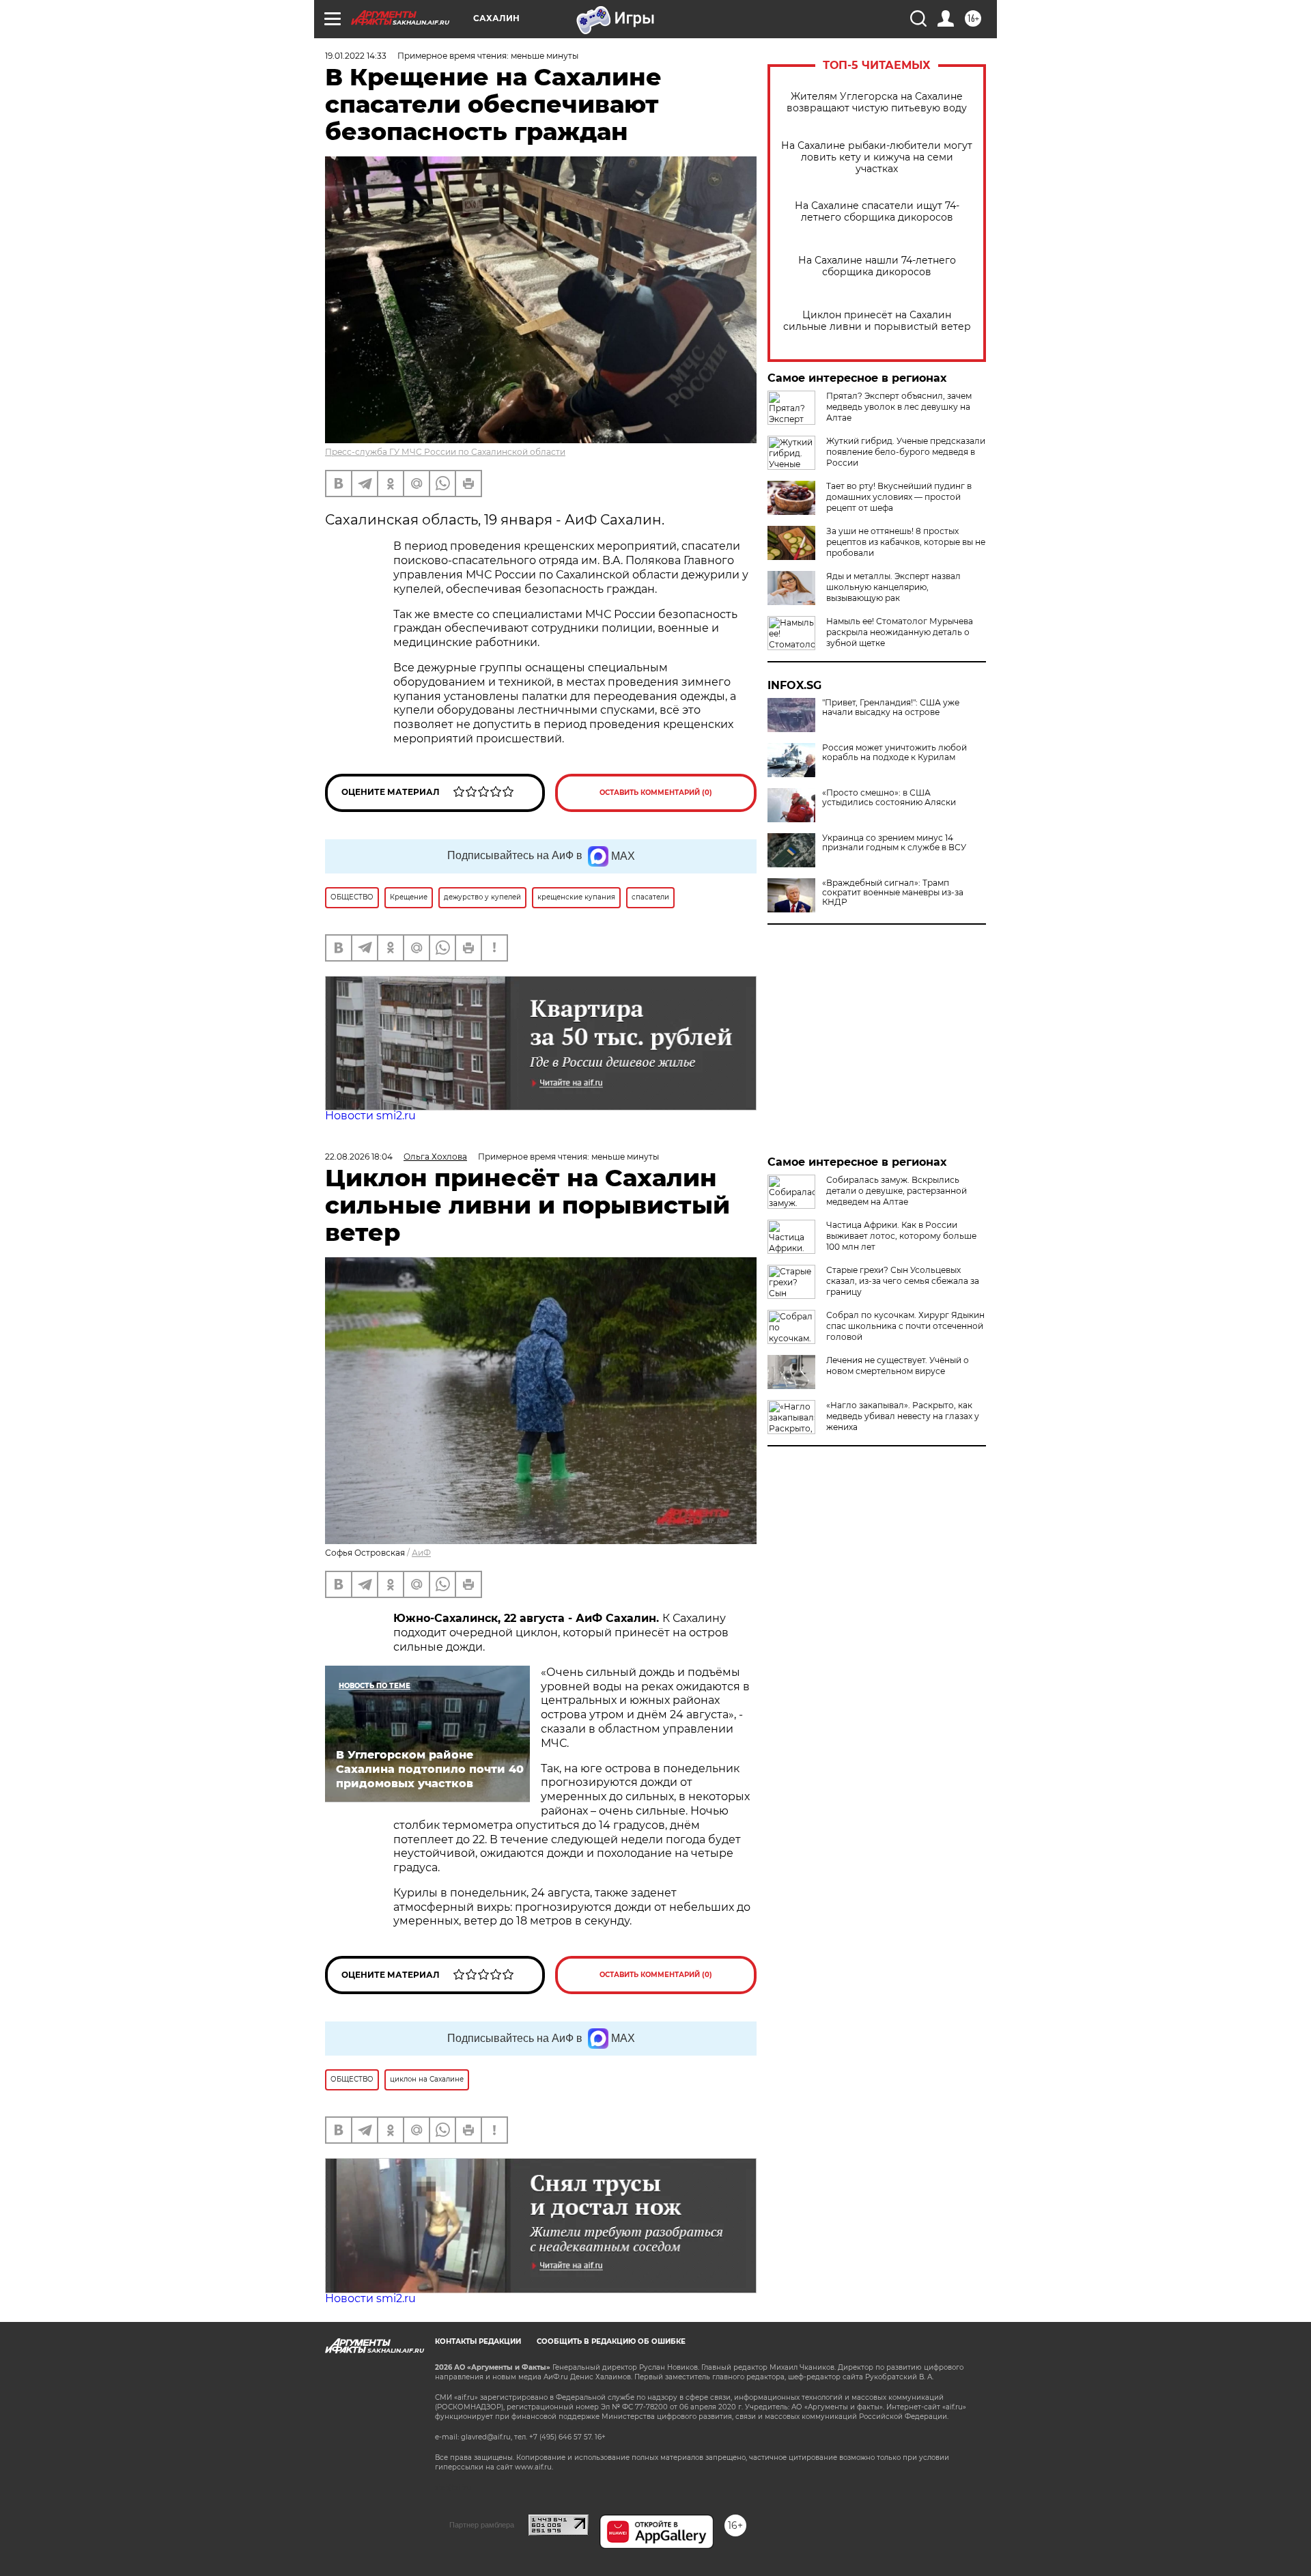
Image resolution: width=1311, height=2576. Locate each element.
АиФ (421, 1553)
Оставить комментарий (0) (656, 793)
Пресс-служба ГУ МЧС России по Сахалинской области (445, 452)
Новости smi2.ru (370, 1116)
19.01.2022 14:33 (356, 56)
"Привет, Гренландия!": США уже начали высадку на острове (891, 708)
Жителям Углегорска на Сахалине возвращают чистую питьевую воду (877, 102)
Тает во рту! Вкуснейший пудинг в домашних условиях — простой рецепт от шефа (899, 497)
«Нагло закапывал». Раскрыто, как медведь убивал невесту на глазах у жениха (903, 1416)
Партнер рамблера (482, 2525)
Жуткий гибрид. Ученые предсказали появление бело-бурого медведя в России (906, 452)
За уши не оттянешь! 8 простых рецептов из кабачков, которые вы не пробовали (906, 542)
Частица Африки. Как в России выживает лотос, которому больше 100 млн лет (901, 1236)
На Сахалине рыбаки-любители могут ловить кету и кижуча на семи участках (877, 157)
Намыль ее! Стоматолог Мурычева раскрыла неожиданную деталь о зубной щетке (900, 632)
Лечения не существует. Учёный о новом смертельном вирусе (898, 1366)
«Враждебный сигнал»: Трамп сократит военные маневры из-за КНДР (893, 893)
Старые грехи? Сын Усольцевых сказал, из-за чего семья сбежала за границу (903, 1281)
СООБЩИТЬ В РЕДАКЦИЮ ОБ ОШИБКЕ (611, 2341)
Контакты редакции (478, 2341)
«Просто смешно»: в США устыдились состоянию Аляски (889, 798)
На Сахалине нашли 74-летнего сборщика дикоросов (877, 266)
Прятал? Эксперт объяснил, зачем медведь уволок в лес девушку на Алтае (899, 407)
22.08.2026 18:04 (359, 1157)
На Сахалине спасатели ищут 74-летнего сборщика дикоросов (877, 212)
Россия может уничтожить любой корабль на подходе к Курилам (894, 753)
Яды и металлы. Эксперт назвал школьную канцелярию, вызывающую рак (893, 587)
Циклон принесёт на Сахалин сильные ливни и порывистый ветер (877, 321)
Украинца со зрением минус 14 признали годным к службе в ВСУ (894, 843)
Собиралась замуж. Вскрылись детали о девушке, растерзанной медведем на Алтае (897, 1191)
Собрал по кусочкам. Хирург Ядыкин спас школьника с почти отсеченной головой (905, 1326)
